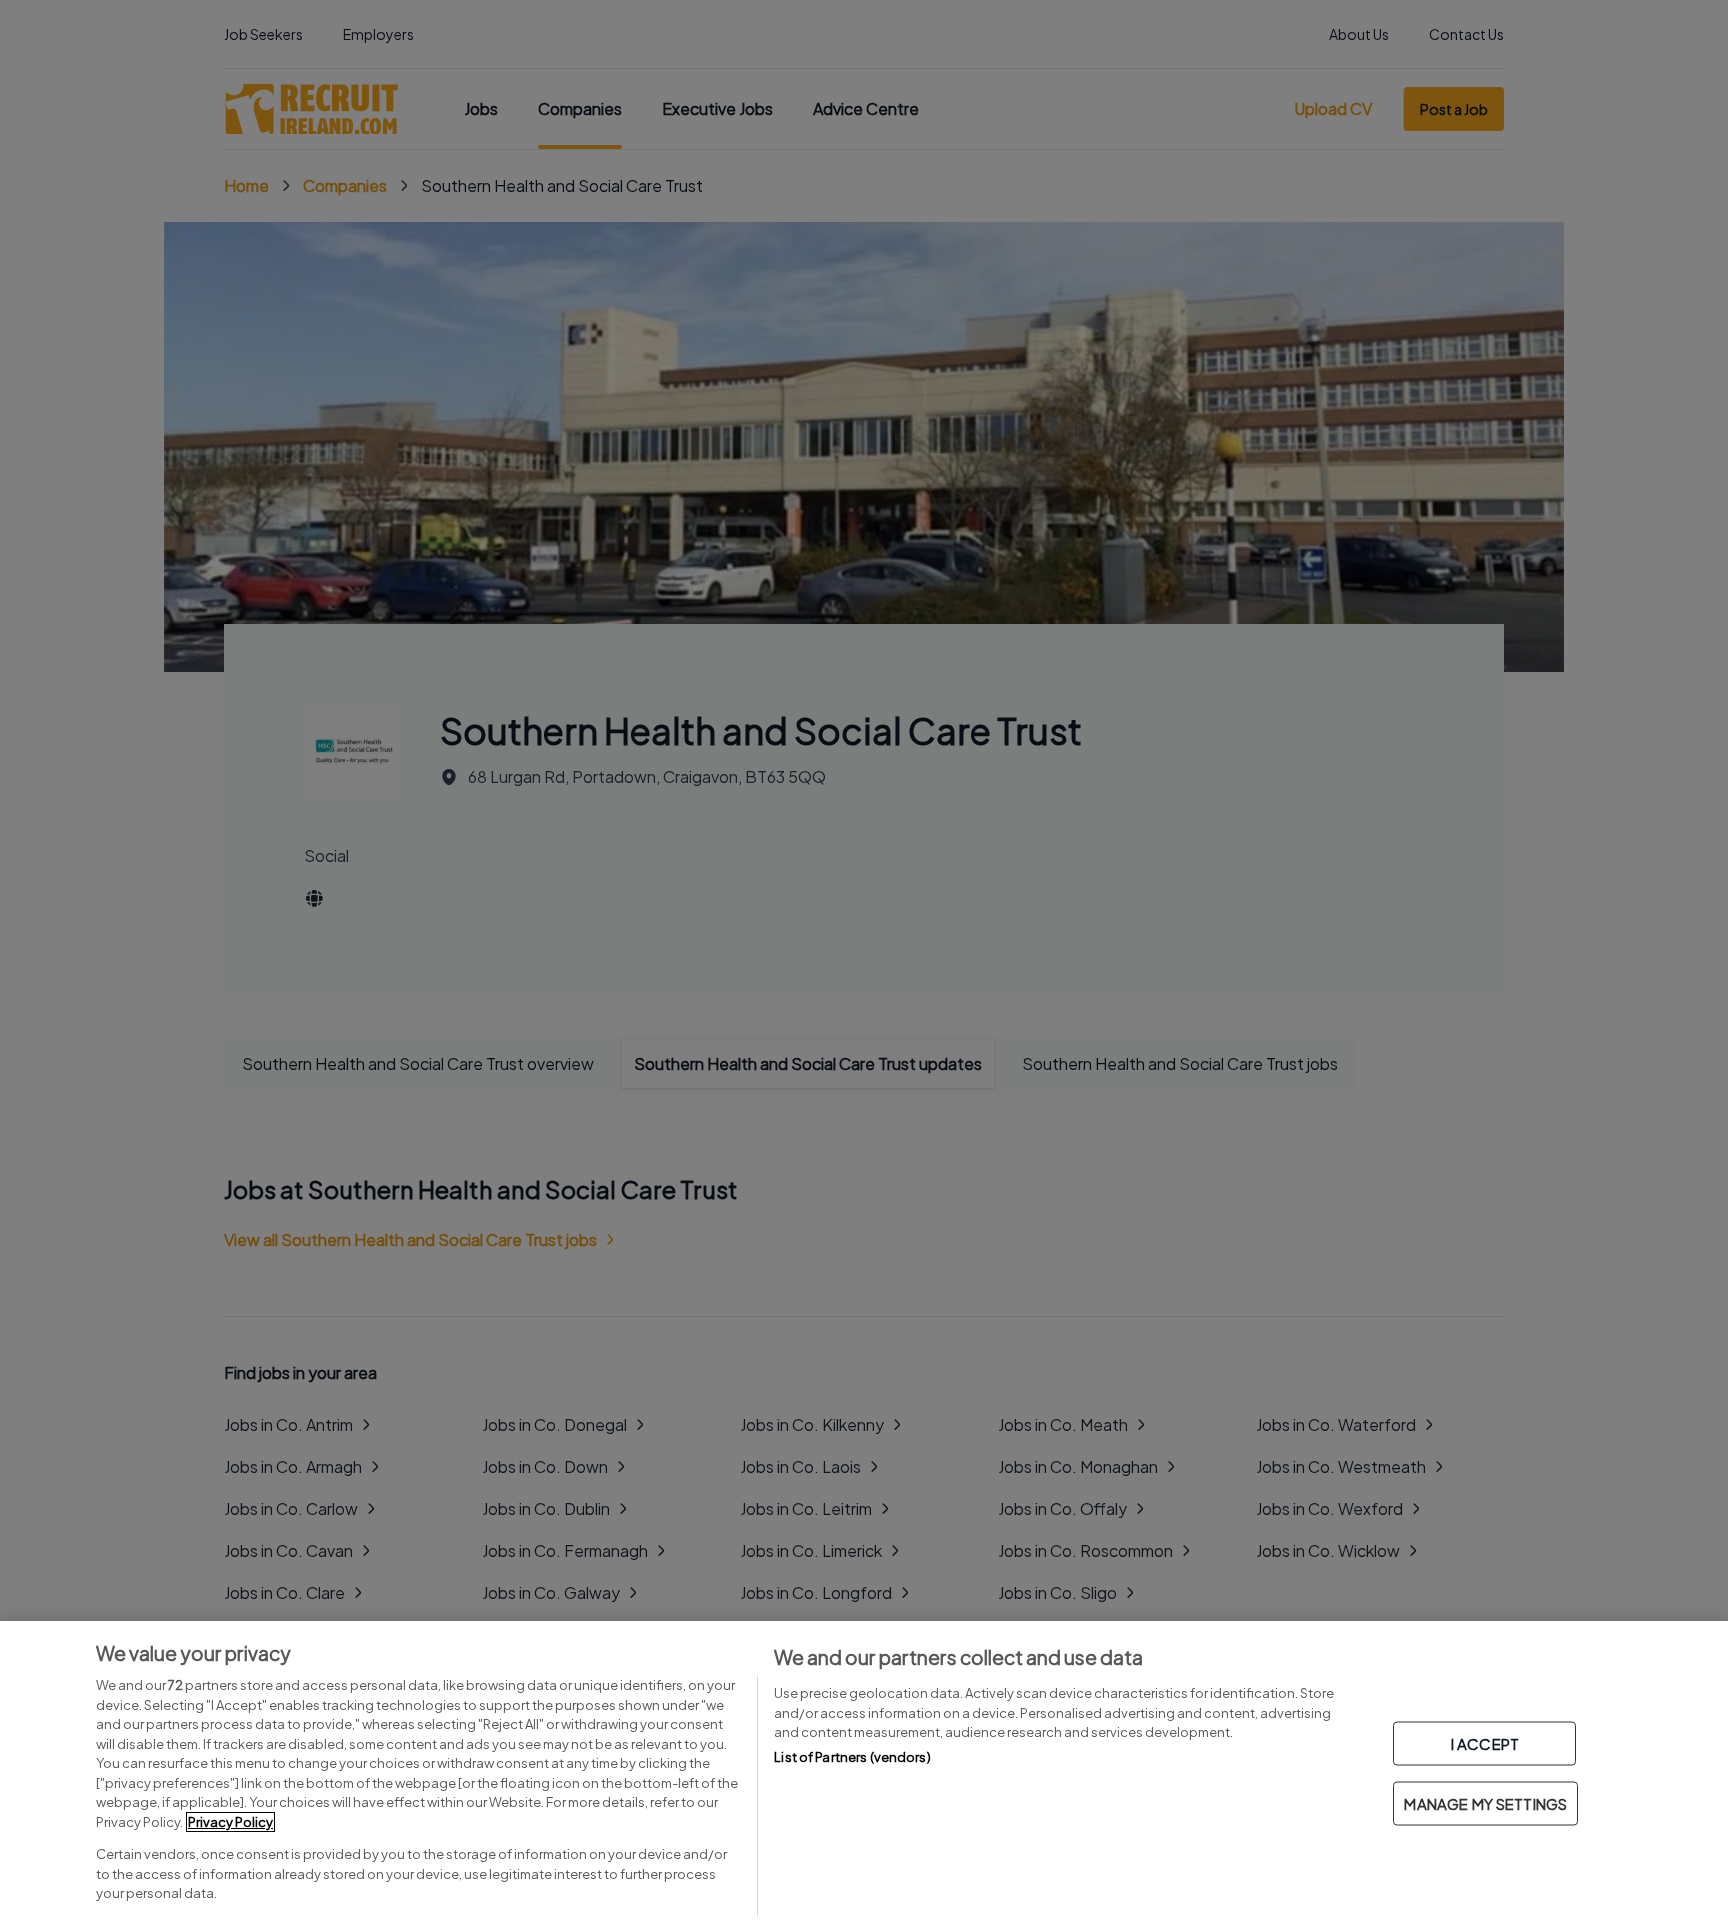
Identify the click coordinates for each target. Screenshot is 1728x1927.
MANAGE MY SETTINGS (1485, 1803)
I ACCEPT (1485, 1743)
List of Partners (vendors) (852, 1757)
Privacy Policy (230, 1822)
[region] (864, 1774)
